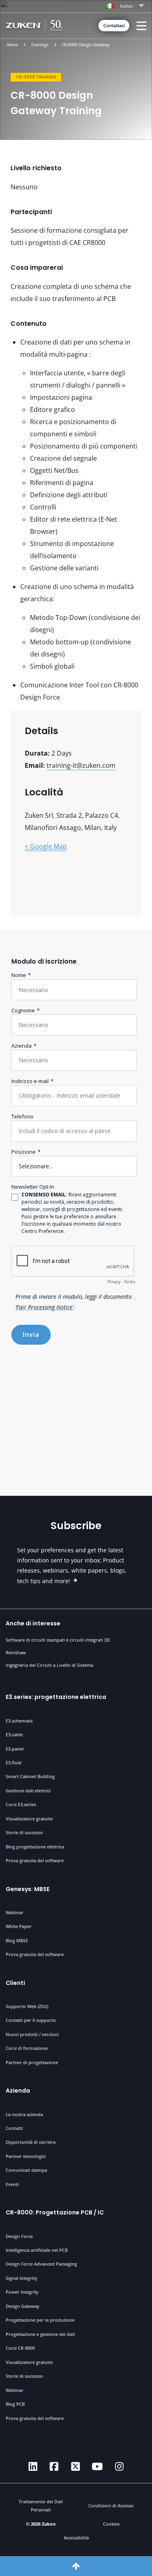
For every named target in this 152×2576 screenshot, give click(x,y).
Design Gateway (22, 2306)
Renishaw (16, 1652)
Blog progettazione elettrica (35, 1847)
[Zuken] (36, 25)
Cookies (111, 2524)
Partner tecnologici (26, 2156)
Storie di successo (24, 1832)
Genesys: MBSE (28, 1889)
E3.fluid (14, 1762)
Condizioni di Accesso (111, 2506)
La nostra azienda (24, 2114)
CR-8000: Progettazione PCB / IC (55, 2212)
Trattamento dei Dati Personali (41, 2506)
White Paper (19, 1926)
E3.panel (15, 1749)
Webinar (15, 1912)
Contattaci (114, 26)
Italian (126, 6)
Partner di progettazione (32, 2062)
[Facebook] (54, 2467)
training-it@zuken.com (81, 765)
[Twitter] (76, 2467)
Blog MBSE (17, 1940)
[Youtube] (97, 2467)
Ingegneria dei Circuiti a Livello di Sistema (49, 1665)
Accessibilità (76, 2538)
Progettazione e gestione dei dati (40, 2334)
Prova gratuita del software (35, 1860)
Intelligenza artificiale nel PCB (37, 2250)
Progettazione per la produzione (40, 2320)
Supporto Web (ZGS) (27, 2006)
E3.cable (14, 1734)
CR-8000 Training (36, 77)
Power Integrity (22, 2292)
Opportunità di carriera (31, 2142)
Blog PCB (15, 2404)
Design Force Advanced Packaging (41, 2264)
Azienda (18, 2091)
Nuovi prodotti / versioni (32, 2034)
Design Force (19, 2236)
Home (12, 45)
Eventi (12, 2184)
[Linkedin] (33, 2467)
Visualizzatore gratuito (29, 1819)
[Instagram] (119, 2467)
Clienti (15, 1983)
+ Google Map (46, 846)
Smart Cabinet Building (30, 1776)
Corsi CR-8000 (20, 2348)
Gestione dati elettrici (28, 1791)
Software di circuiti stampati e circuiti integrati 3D (58, 1640)
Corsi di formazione (27, 2048)
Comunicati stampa (26, 2170)
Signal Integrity (21, 2278)
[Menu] (142, 26)
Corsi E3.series (21, 1804)
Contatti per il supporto (31, 2020)
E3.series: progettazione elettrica (56, 1697)
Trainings (40, 45)
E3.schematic (19, 1721)
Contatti (14, 2128)
